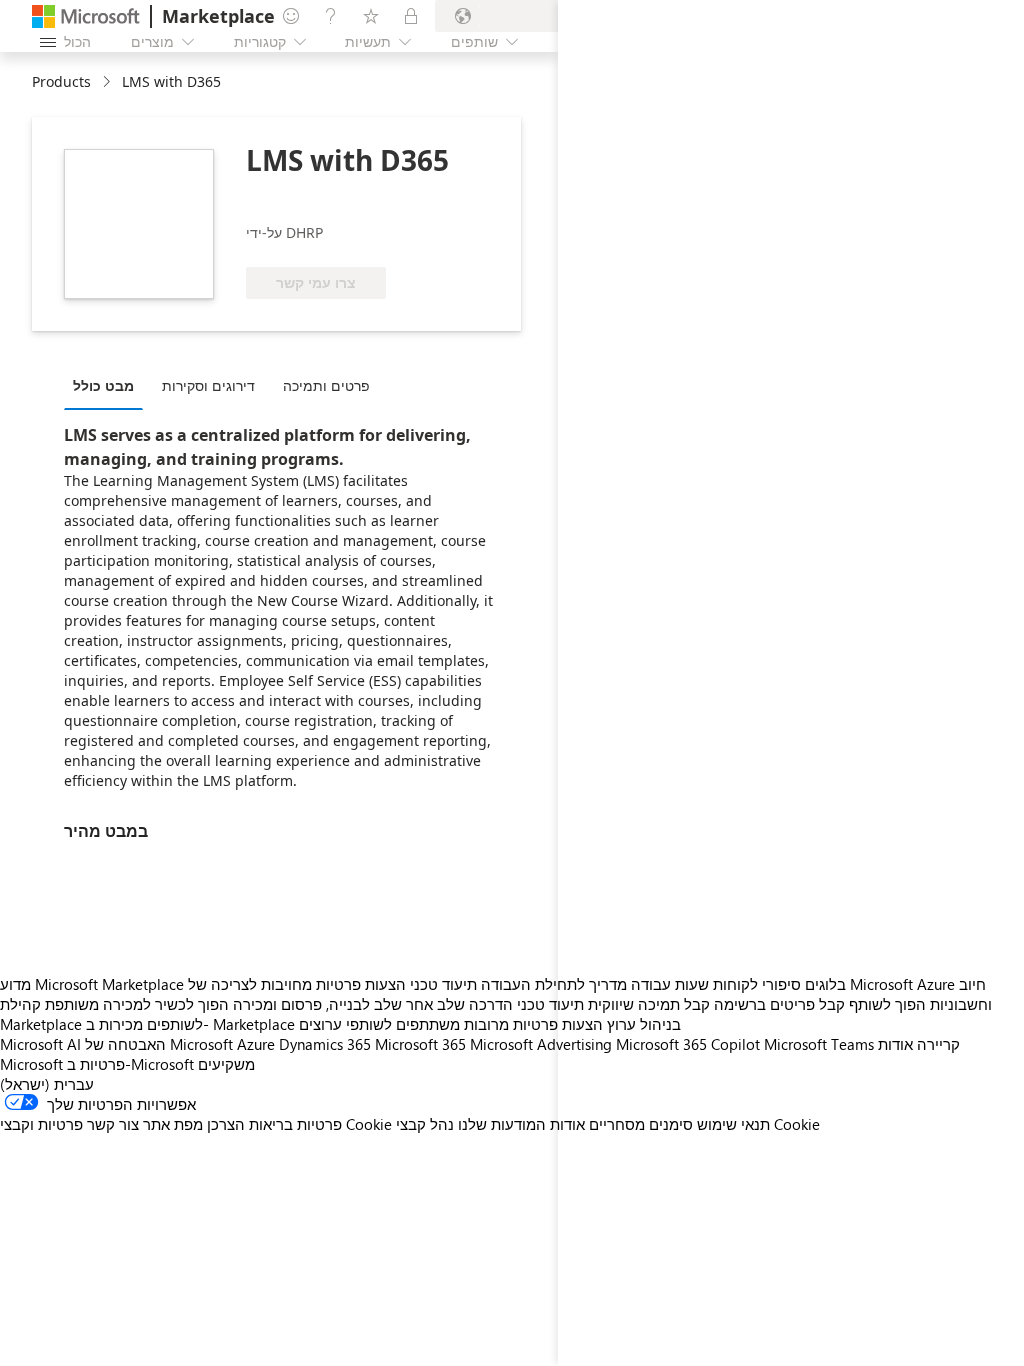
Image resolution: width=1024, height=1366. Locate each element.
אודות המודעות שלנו (521, 1124)
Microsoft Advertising (541, 1044)
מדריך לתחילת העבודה (554, 984)
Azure (256, 1044)
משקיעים (226, 1064)
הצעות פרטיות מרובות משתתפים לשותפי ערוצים (451, 1024)
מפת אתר (173, 1124)
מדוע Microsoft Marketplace (92, 984)
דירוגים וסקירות (208, 385)
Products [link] (61, 81)
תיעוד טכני (443, 984)
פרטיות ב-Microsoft (130, 1064)
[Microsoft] (86, 16)
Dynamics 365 (325, 1044)
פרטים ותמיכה (326, 385)
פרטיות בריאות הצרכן (274, 1124)
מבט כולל (103, 385)
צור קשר (113, 1124)
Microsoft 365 (420, 1044)
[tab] (108, 385)
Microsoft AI (40, 1044)
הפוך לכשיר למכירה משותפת (137, 1004)
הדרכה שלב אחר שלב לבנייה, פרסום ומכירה (373, 1004)
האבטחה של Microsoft (159, 1044)
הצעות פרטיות (361, 984)
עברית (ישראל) (47, 1084)
